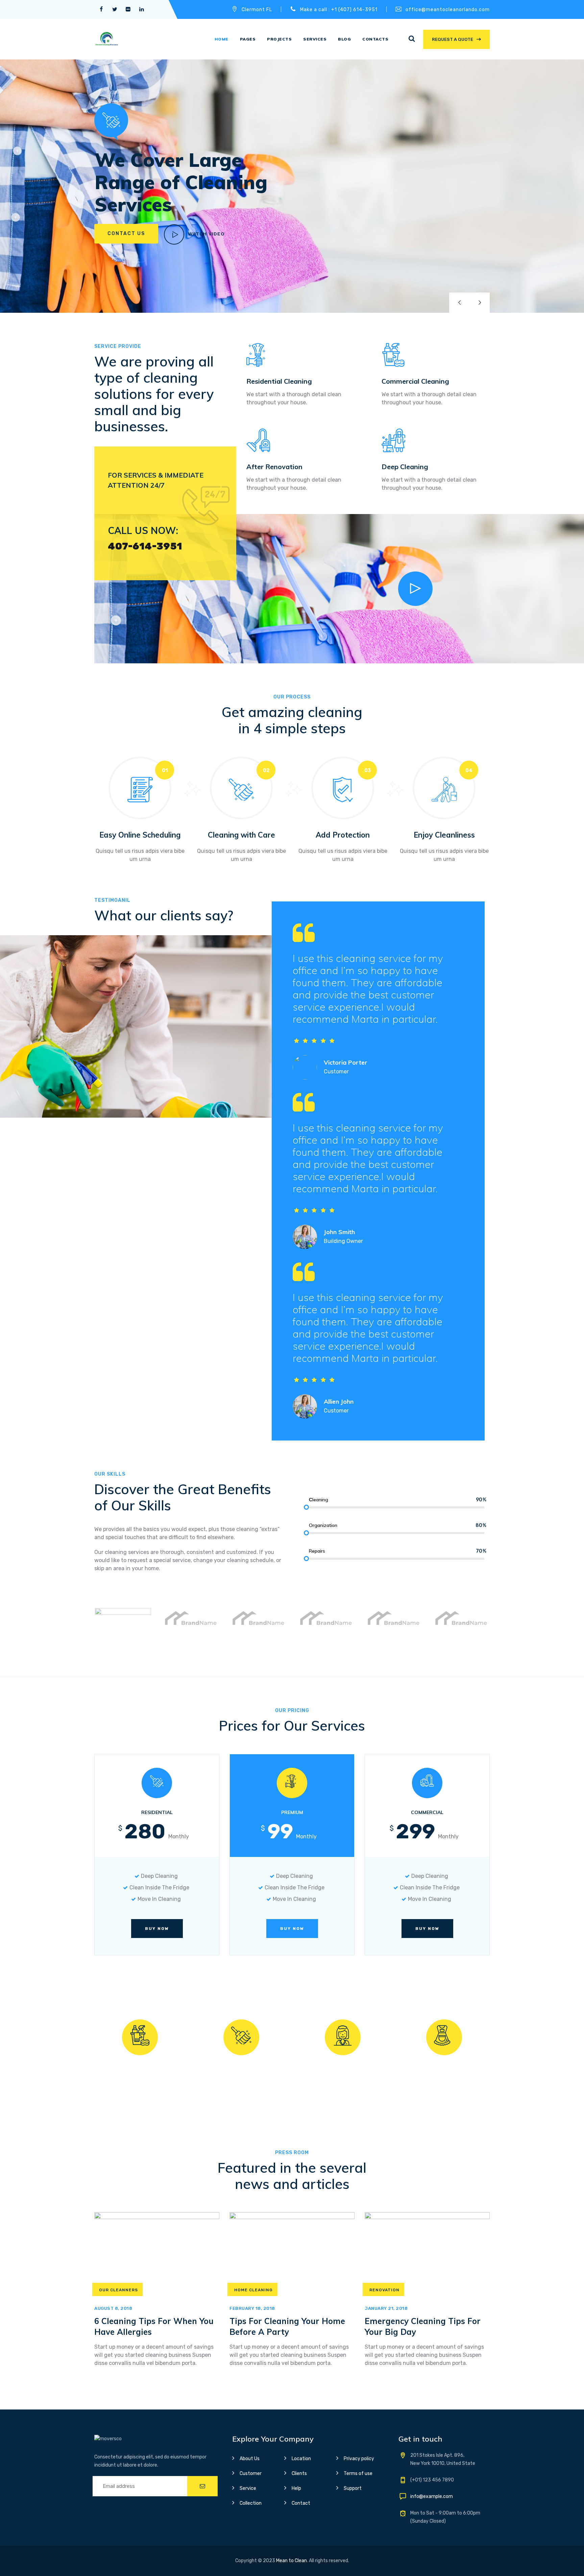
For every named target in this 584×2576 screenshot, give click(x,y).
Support (353, 2488)
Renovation (384, 2290)
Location (301, 2459)
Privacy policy (359, 2459)
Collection (251, 2503)
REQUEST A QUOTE (453, 39)
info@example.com (432, 2496)
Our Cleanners (118, 2290)
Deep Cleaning (405, 467)
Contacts (375, 39)
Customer (251, 2473)
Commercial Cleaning (415, 381)
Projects (279, 39)
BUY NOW (157, 1929)
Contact (301, 2503)
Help (296, 2488)
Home (222, 39)
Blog (344, 39)
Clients (299, 2473)
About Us (250, 2459)
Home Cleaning (253, 2290)
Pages (248, 39)
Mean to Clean (291, 2561)
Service (248, 2488)
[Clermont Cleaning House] (106, 39)
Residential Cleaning (279, 381)
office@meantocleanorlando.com (448, 10)
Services (315, 39)
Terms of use (358, 2473)
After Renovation (274, 467)
